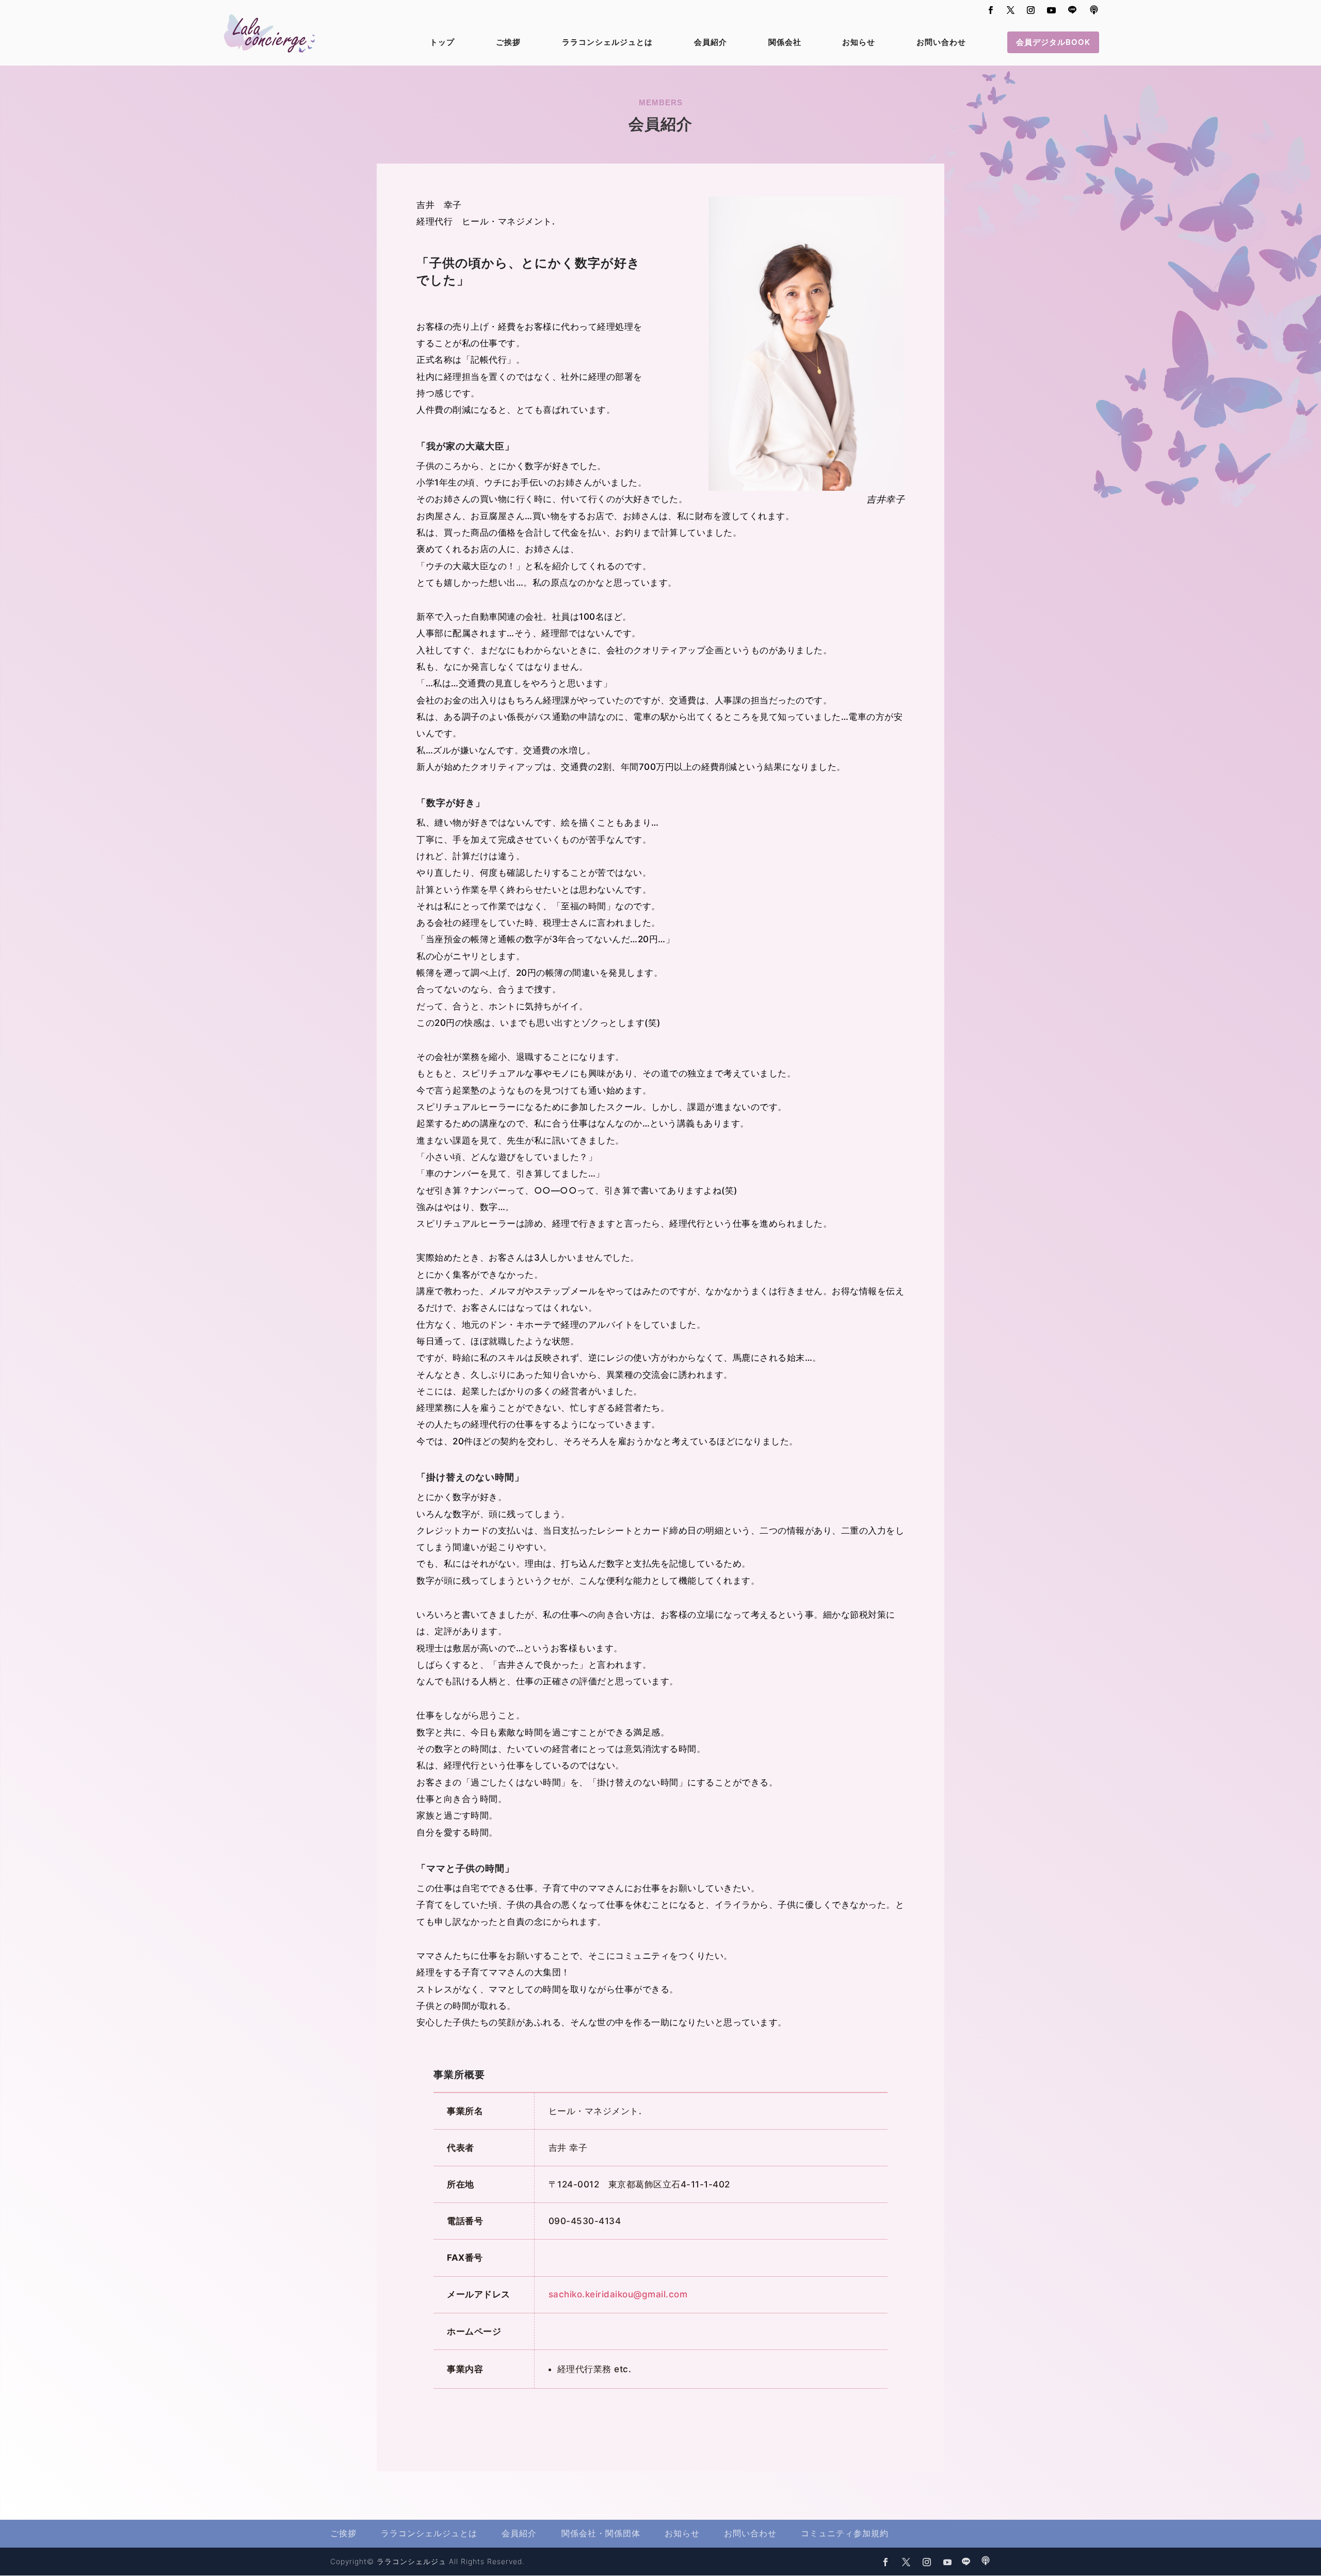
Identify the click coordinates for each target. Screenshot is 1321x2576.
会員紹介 (711, 43)
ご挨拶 (508, 43)
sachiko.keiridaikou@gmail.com (618, 2294)
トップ (442, 43)
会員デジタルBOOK (1053, 42)
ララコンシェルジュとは (607, 43)
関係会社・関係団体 (601, 2533)
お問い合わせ (941, 43)
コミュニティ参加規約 (845, 2533)
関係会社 (785, 43)
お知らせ (859, 43)
